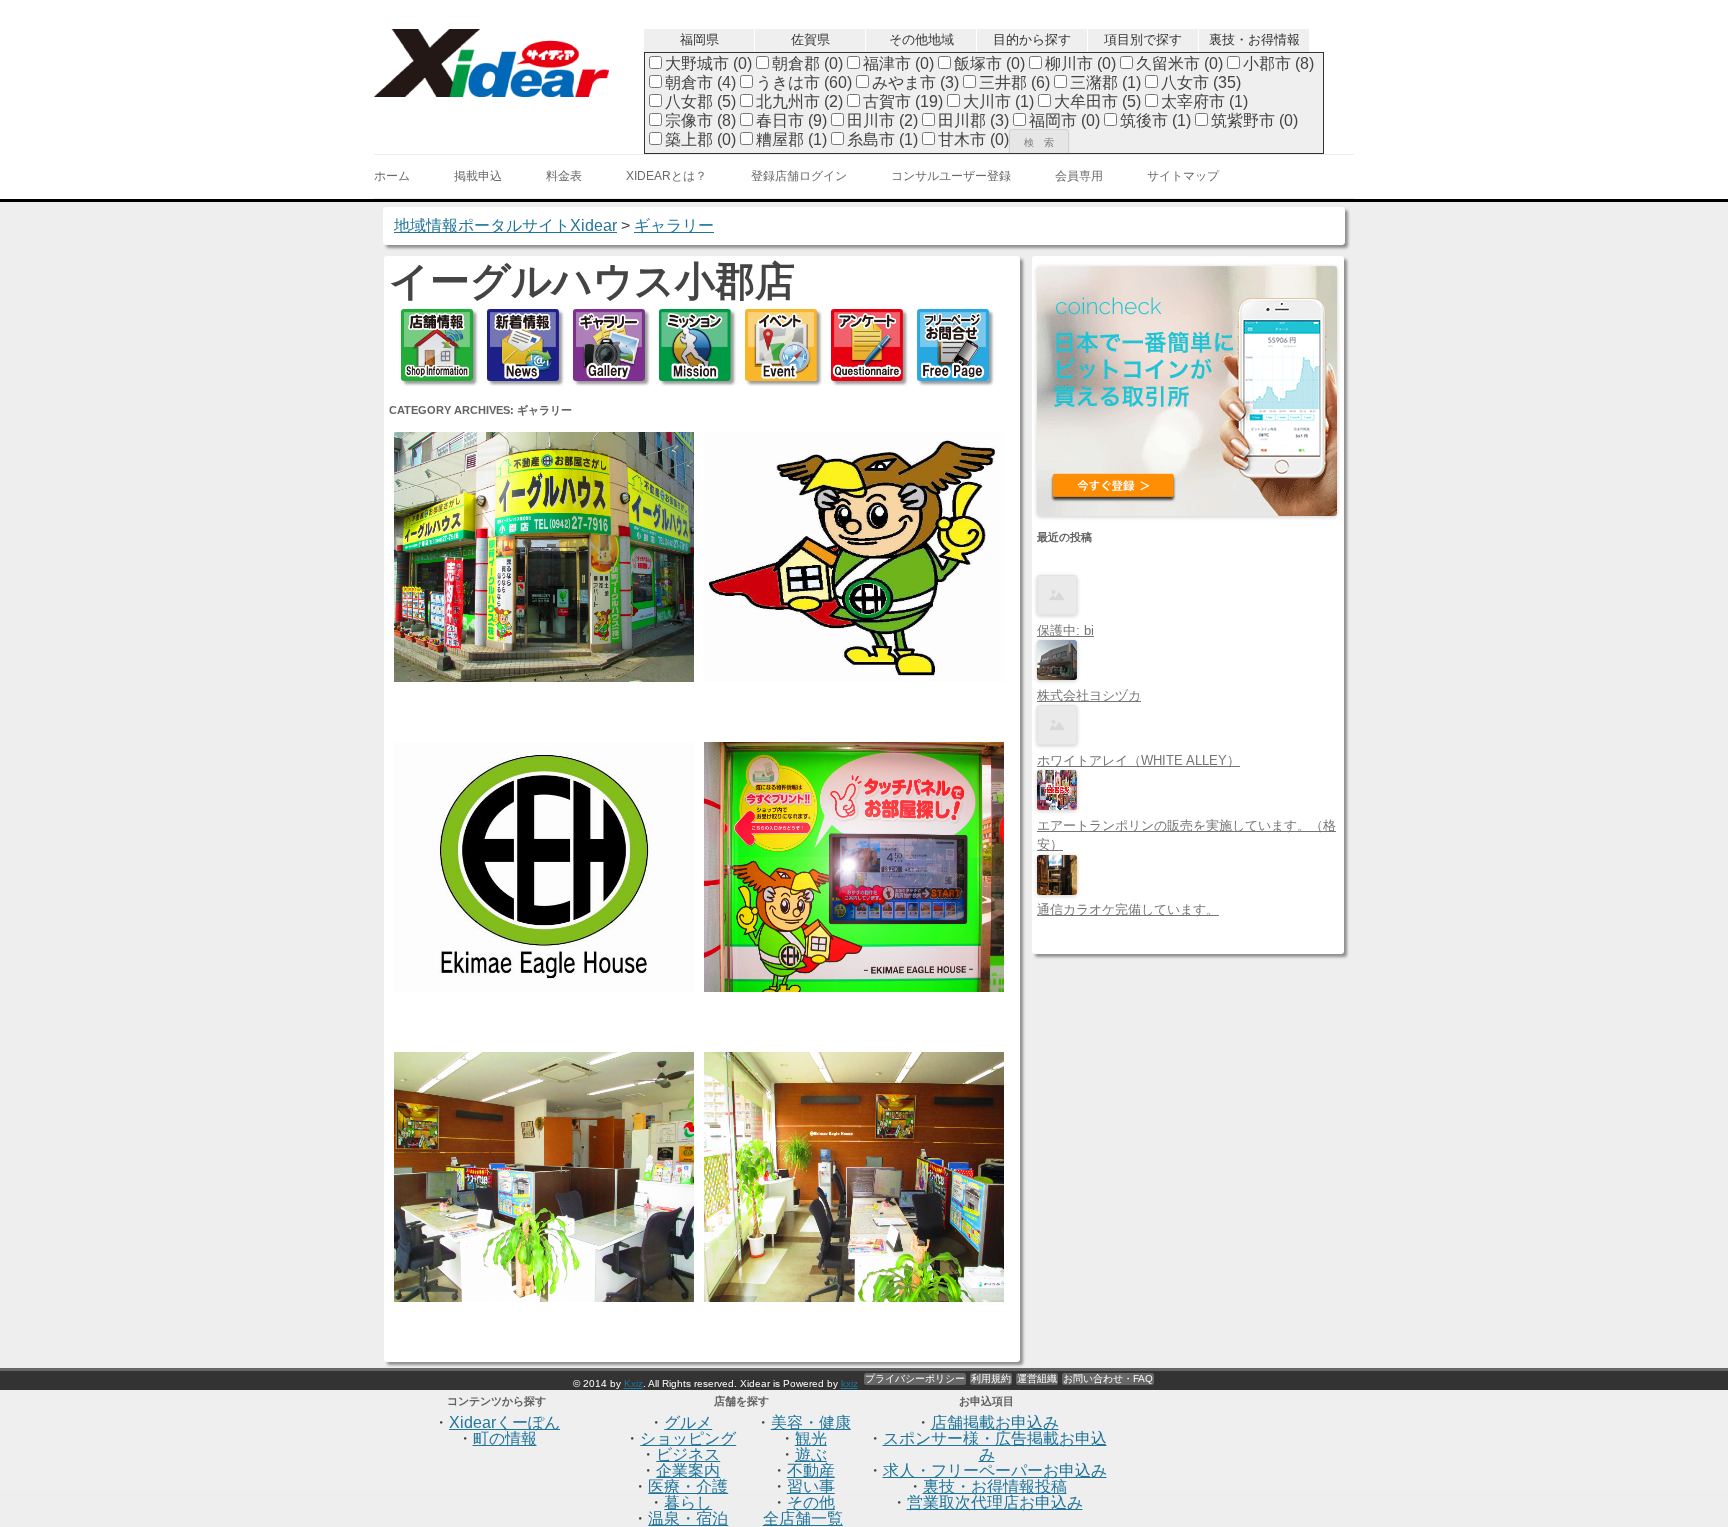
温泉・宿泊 (688, 1518)
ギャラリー (609, 345)
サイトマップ (1183, 176)
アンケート (867, 345)
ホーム (392, 176)
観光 (811, 1438)
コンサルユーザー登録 (951, 176)
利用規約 (991, 1378)
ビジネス (688, 1454)
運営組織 (1037, 1378)
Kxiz (633, 1383)
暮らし (688, 1502)
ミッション (695, 345)
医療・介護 (688, 1486)
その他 (811, 1502)
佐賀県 (810, 39)
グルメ (688, 1422)
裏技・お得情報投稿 (995, 1486)
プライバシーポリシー (915, 1378)
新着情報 (523, 345)
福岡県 (699, 39)
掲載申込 (478, 176)
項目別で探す (1143, 39)
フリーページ (953, 345)
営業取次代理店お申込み (995, 1502)
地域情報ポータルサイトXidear (505, 225)
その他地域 (921, 39)
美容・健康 (811, 1422)
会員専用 (1079, 176)
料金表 (564, 176)
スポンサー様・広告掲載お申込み (995, 1446)
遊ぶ (811, 1454)
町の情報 (505, 1438)
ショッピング (688, 1438)
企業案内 (688, 1470)
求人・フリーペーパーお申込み (995, 1470)
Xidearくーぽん (504, 1422)
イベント (781, 345)
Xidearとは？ (666, 176)
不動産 (811, 1470)
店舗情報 (437, 345)
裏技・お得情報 (1254, 39)
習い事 (811, 1486)
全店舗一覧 (803, 1518)
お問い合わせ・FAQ (1108, 1378)
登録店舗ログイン (799, 176)
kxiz (849, 1383)
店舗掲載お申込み (995, 1422)
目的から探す (1032, 39)
